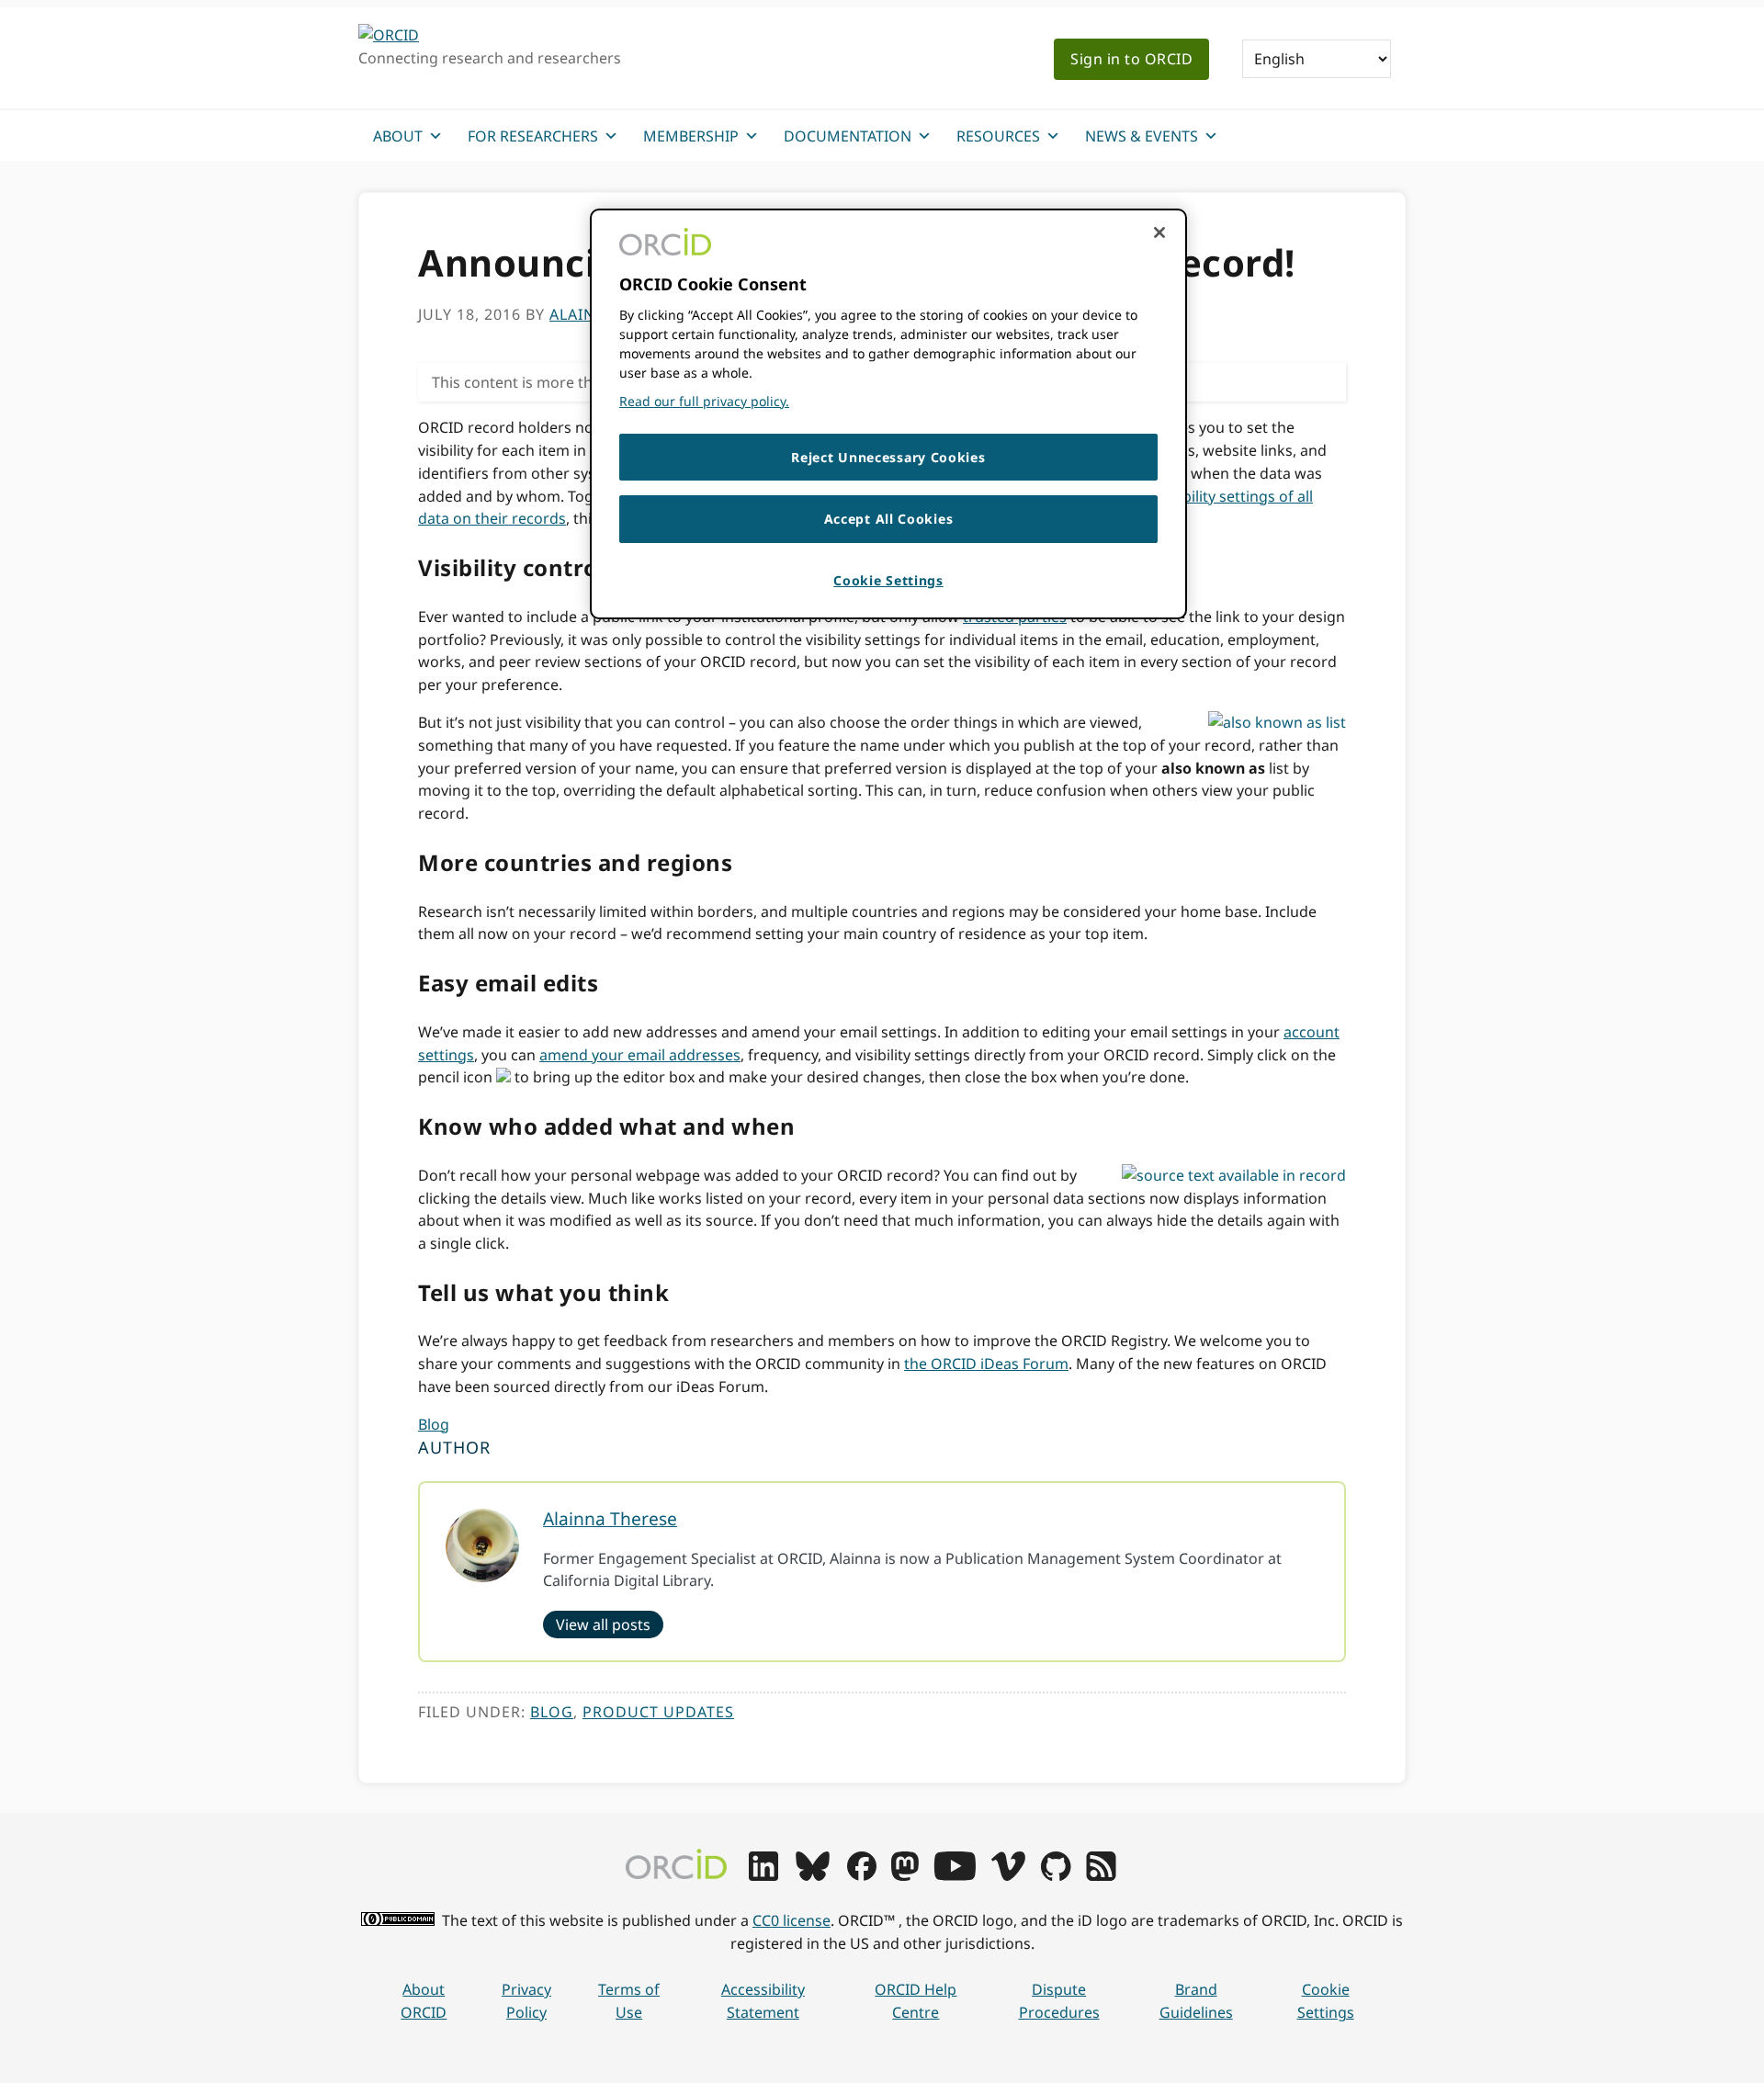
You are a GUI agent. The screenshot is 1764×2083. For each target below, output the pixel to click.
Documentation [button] (848, 136)
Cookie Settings (1326, 2001)
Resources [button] (998, 136)
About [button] (398, 136)
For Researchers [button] (533, 136)
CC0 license (792, 1920)
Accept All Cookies (889, 519)
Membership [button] (691, 136)
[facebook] (862, 1875)
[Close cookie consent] (1159, 232)
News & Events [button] (1142, 136)
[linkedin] (763, 1875)
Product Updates (658, 1712)
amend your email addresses (640, 1055)
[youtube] (955, 1875)
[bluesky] (813, 1875)
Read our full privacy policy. (704, 401)
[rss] (1101, 1875)
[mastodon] (905, 1875)
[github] (1056, 1875)
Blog (434, 1424)
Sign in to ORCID (1131, 59)
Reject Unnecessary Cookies (888, 457)
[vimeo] (1008, 1875)
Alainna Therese (610, 1518)
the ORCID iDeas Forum (986, 1364)
